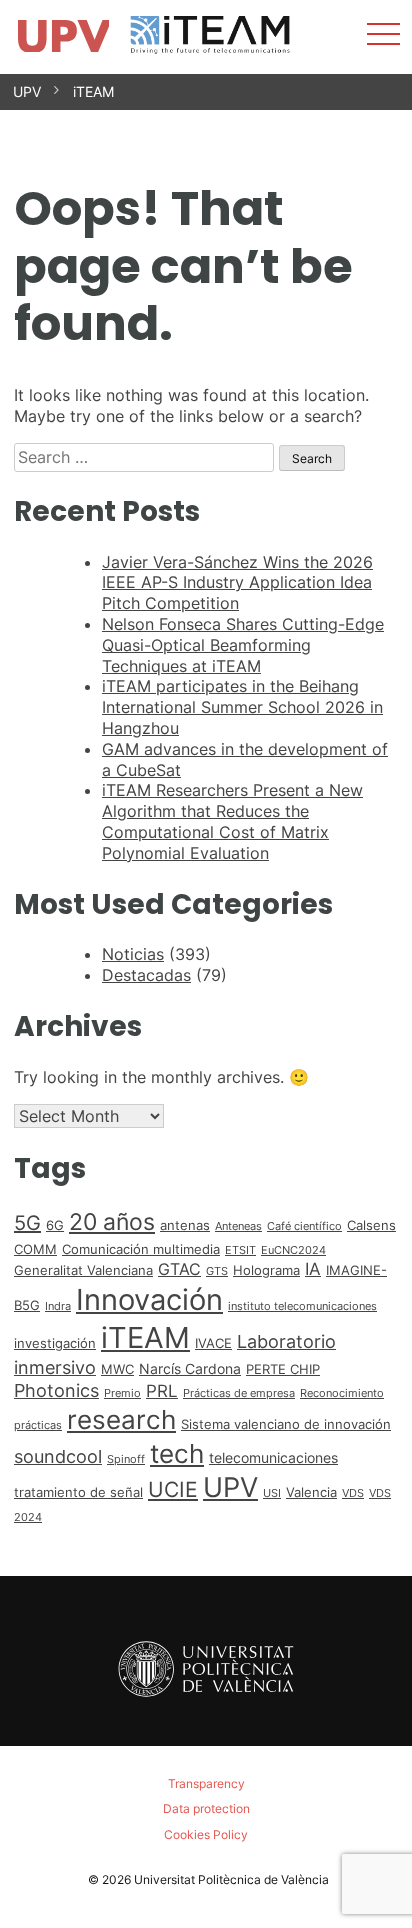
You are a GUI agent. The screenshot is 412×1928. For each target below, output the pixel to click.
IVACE (213, 1343)
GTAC (179, 1269)
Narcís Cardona (190, 1368)
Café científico (304, 1226)
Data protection (206, 1808)
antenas (185, 1225)
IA (313, 1269)
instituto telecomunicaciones (302, 1306)
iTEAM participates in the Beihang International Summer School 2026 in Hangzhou (242, 707)
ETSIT (240, 1250)
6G (55, 1225)
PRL (162, 1391)
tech (177, 1453)
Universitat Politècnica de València (231, 1879)
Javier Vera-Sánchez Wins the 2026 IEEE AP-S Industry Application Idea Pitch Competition (237, 583)
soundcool (58, 1456)
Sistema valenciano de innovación (286, 1424)
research (121, 1419)
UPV (27, 91)
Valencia (311, 1492)
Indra (58, 1306)
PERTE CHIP (283, 1369)
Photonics (56, 1390)
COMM (35, 1249)
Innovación (149, 1299)
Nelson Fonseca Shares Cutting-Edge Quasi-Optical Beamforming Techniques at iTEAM (243, 645)
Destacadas (146, 975)
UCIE (173, 1489)
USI (272, 1493)
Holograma (266, 1270)
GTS (217, 1271)
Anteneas (238, 1226)
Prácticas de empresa (239, 1393)
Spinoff (126, 1459)
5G (27, 1223)
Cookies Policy (206, 1834)
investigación (55, 1343)
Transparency (206, 1783)
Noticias (133, 954)
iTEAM (93, 91)
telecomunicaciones (273, 1457)
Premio (122, 1393)
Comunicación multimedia (141, 1249)
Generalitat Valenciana (83, 1270)
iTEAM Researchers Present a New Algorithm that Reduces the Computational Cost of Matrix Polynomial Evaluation (232, 821)
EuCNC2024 (293, 1250)
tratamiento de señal (78, 1492)
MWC (117, 1369)
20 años (112, 1222)
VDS (353, 1493)
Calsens (371, 1225)
